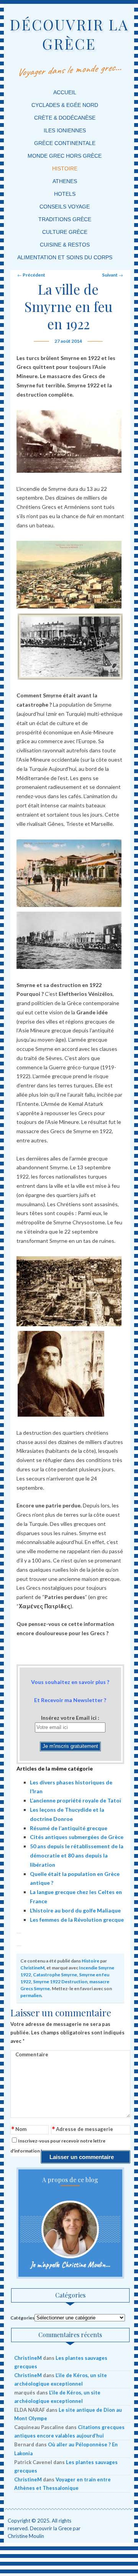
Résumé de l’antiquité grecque (69, 1828)
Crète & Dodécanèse (65, 118)
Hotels (65, 194)
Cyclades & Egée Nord (65, 105)
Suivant (113, 275)
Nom (19, 2130)
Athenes (65, 181)
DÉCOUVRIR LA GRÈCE (69, 34)
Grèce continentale (65, 143)
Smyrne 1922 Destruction (60, 1982)
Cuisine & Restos (65, 245)
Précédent (31, 275)
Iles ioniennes (65, 130)
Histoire (65, 168)
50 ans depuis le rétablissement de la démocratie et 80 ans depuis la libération (77, 1855)
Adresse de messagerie (83, 2130)
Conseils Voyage (65, 207)
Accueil (65, 92)
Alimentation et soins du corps (65, 257)
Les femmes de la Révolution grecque (77, 1920)
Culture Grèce (65, 232)
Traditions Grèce (65, 219)
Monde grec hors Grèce (65, 156)
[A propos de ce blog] (71, 2229)
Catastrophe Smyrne (55, 1975)
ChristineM (32, 1968)
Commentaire (32, 2054)
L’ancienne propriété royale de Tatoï (76, 1800)
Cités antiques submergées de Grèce (77, 1837)
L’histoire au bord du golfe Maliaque (75, 1910)
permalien (31, 1995)
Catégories (22, 2318)
